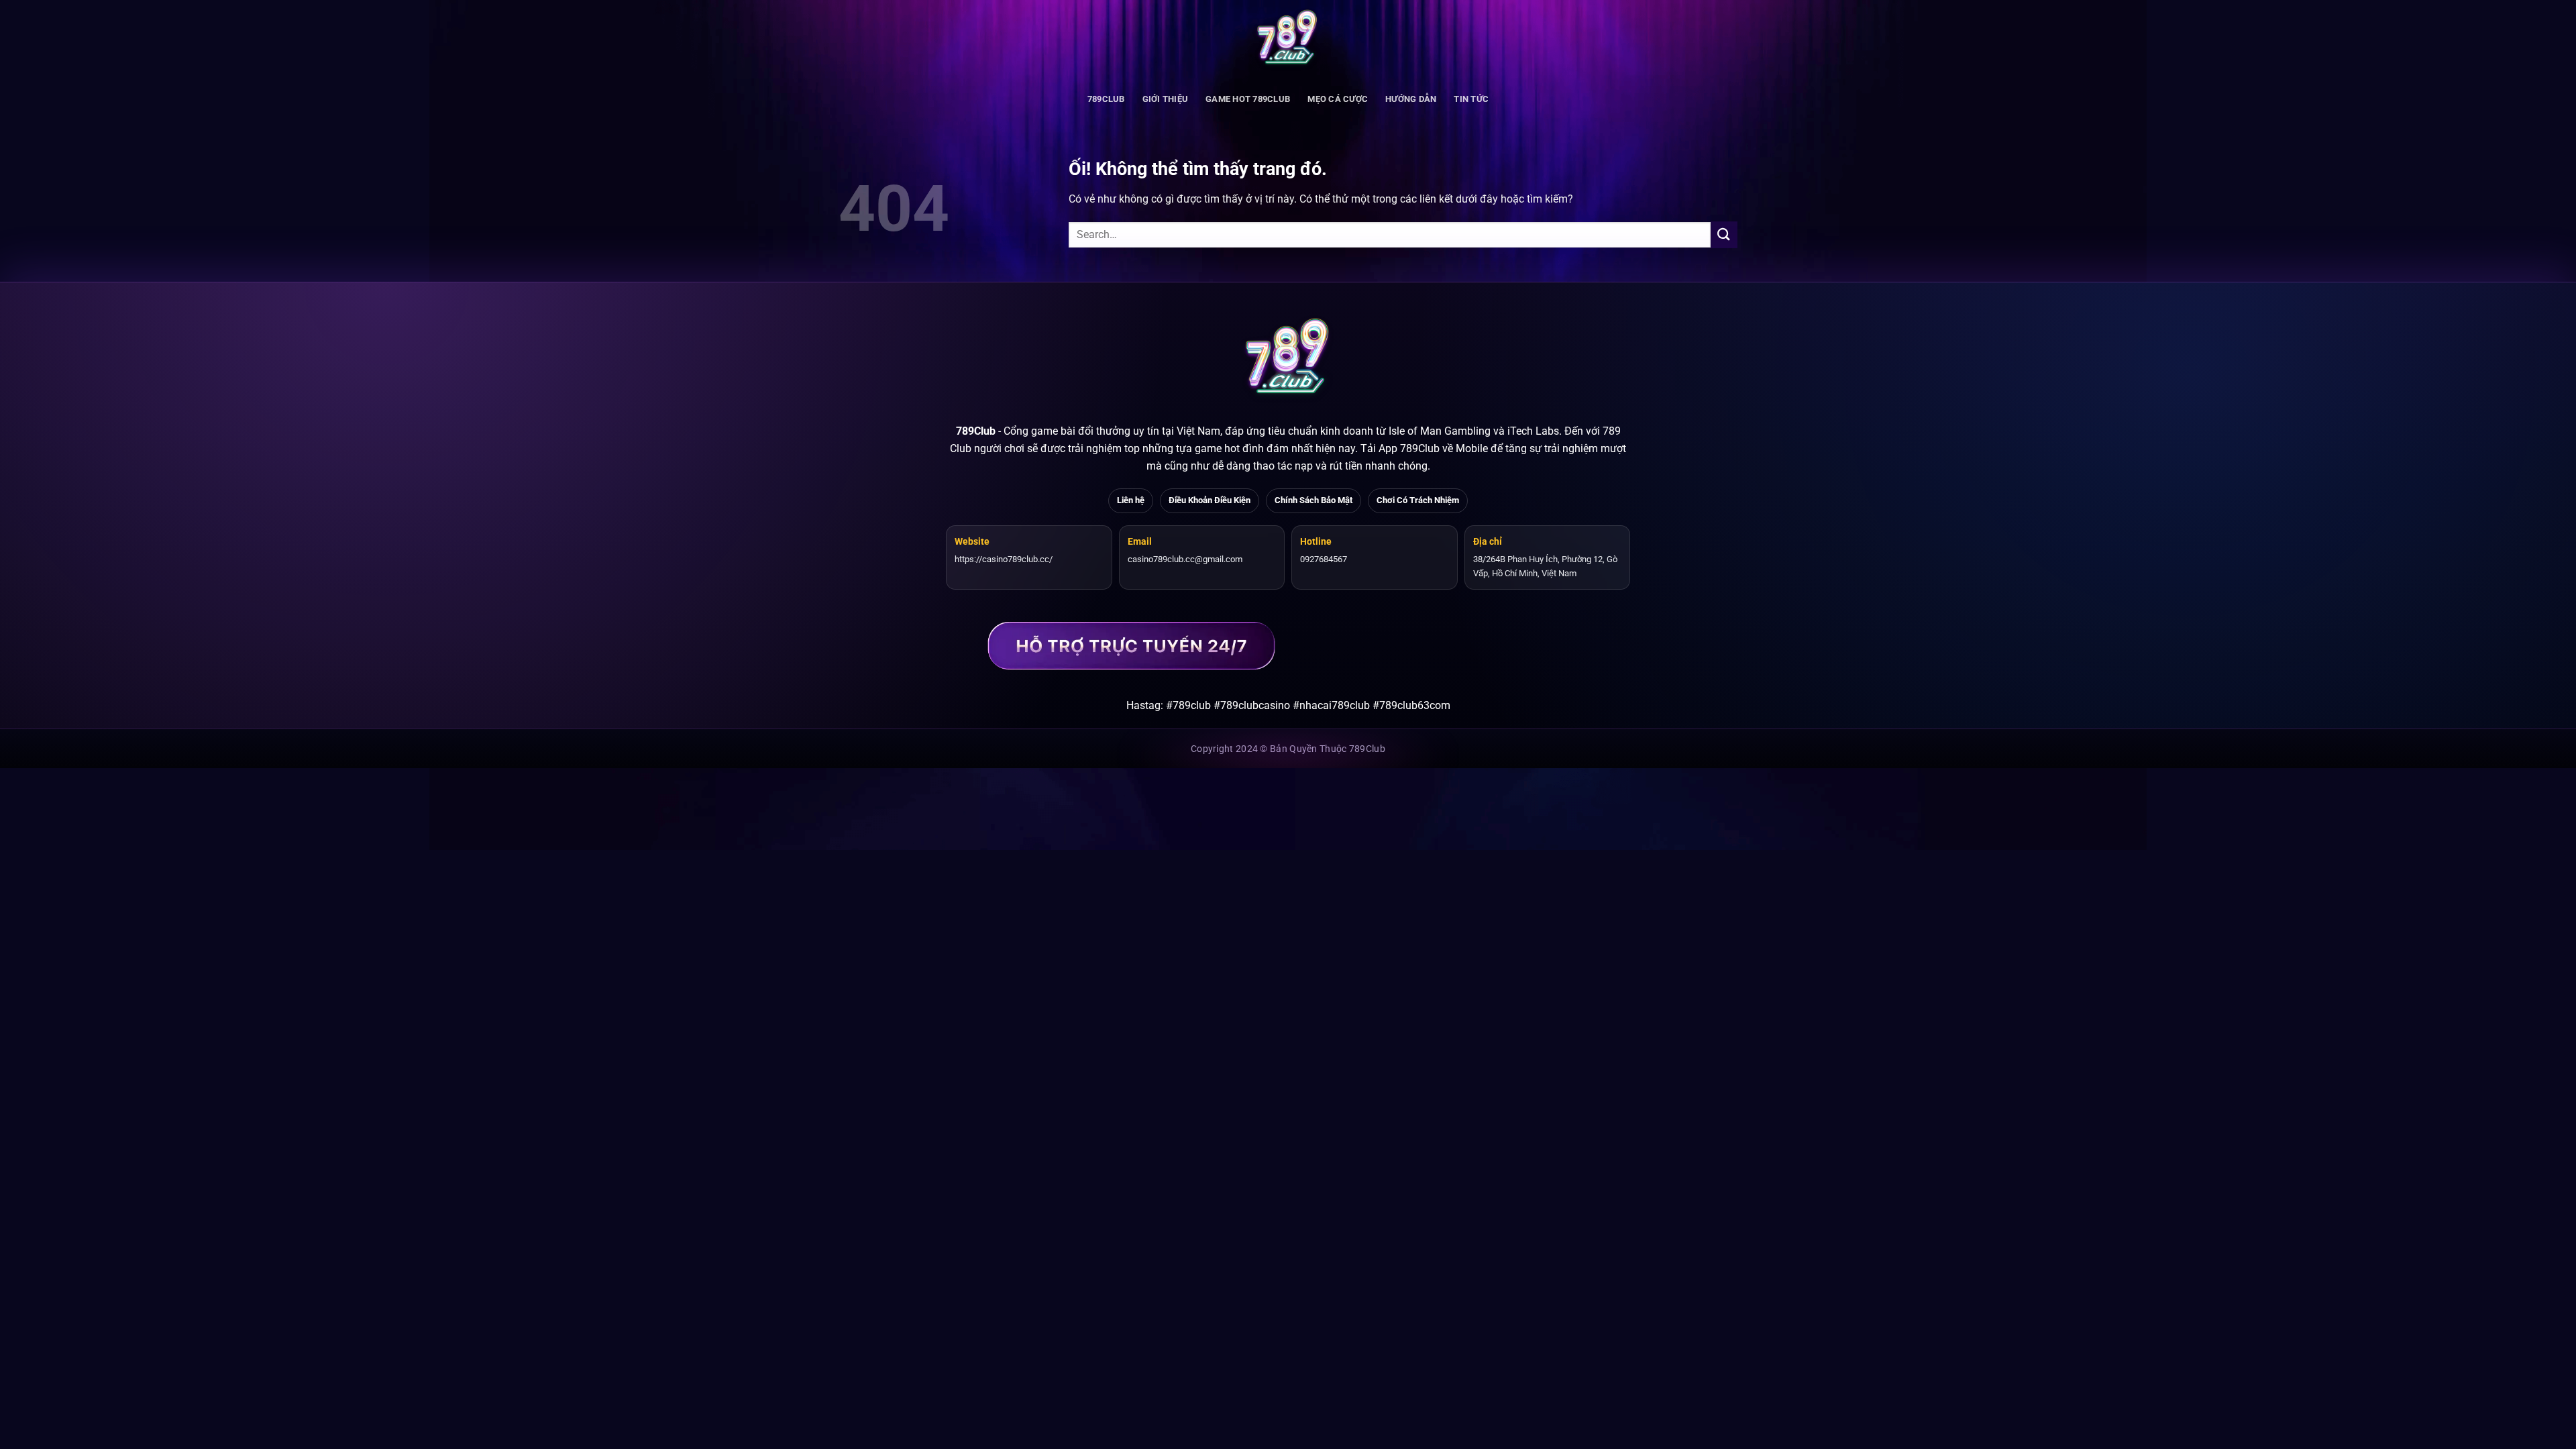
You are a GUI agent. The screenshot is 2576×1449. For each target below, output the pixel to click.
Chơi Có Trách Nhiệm (1418, 500)
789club (1106, 99)
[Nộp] (1724, 234)
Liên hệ (1131, 500)
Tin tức (1471, 99)
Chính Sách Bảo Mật (1313, 500)
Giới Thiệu (1166, 99)
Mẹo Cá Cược (1338, 99)
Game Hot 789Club (1248, 99)
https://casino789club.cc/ (1004, 559)
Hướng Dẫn (1411, 99)
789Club (976, 431)
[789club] (1288, 40)
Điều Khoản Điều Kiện (1210, 500)
